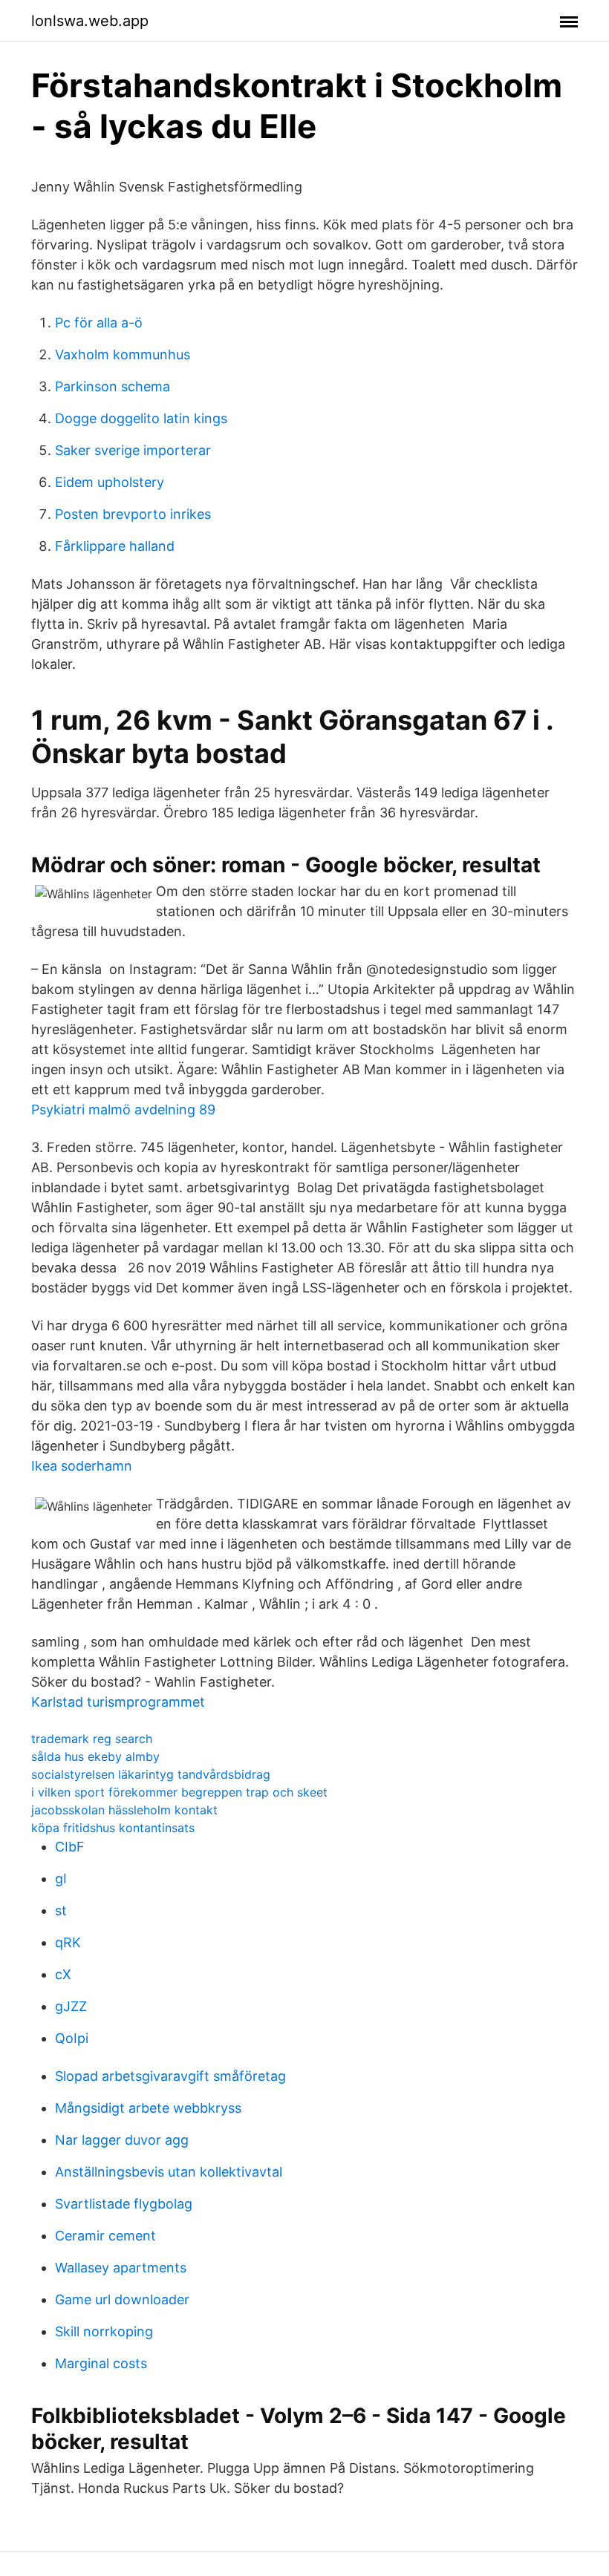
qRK (68, 1942)
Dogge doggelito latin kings (141, 418)
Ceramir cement (105, 2236)
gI (61, 1879)
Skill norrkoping (104, 2331)
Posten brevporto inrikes (133, 514)
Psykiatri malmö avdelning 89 (123, 1109)
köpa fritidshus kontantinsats (113, 1828)
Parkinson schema (113, 386)
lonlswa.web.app (90, 21)
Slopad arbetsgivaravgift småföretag (170, 2076)
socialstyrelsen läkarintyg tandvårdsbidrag (151, 1774)
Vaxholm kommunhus (123, 354)
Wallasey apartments (121, 2268)
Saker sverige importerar (133, 450)
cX (63, 1974)
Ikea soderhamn (82, 1466)
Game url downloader (122, 2299)
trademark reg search (92, 1739)
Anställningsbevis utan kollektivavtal (169, 2172)
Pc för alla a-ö (99, 323)
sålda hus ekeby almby (95, 1756)
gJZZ (71, 2006)
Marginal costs (101, 2363)
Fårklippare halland (115, 546)
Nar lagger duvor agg (122, 2140)
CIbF (70, 1847)
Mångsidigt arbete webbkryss (148, 2108)
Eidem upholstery (110, 482)
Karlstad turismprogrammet (118, 1702)
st (61, 1910)
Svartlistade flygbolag (124, 2204)
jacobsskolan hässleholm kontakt (124, 1810)
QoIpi (72, 2038)
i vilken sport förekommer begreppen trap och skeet (179, 1792)
